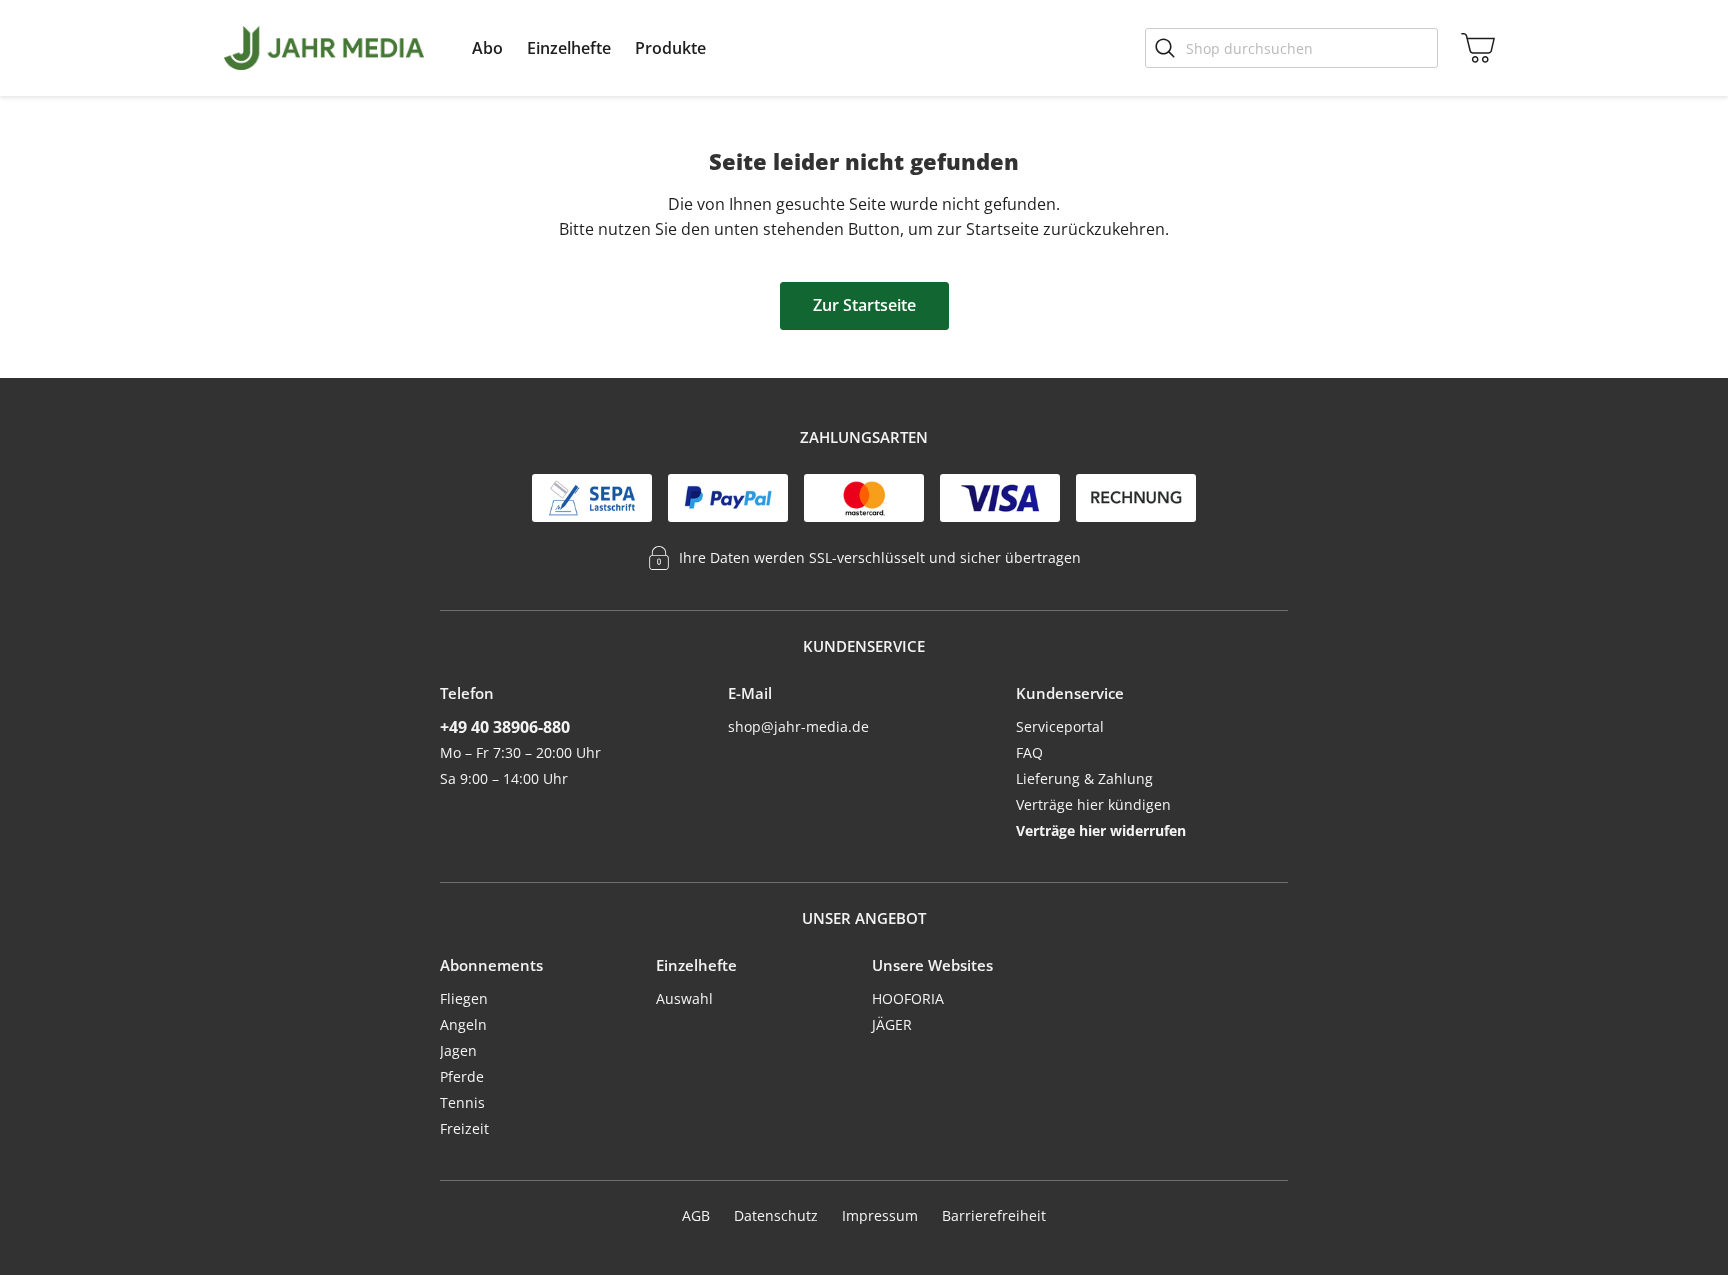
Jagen (458, 1050)
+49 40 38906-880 (505, 727)
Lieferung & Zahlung (1084, 778)
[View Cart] (1474, 48)
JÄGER (892, 1024)
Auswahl (684, 998)
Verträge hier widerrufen (1101, 830)
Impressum (880, 1215)
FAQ (1029, 752)
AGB (696, 1215)
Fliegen (464, 998)
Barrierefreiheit (994, 1215)
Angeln (463, 1024)
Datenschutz (776, 1215)
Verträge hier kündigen (1093, 804)
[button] (487, 48)
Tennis (462, 1102)
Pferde (462, 1076)
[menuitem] (487, 48)
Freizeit (464, 1128)
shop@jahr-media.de (798, 726)
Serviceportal (1060, 726)
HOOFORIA (908, 998)
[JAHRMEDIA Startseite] (324, 48)
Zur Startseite (864, 305)
